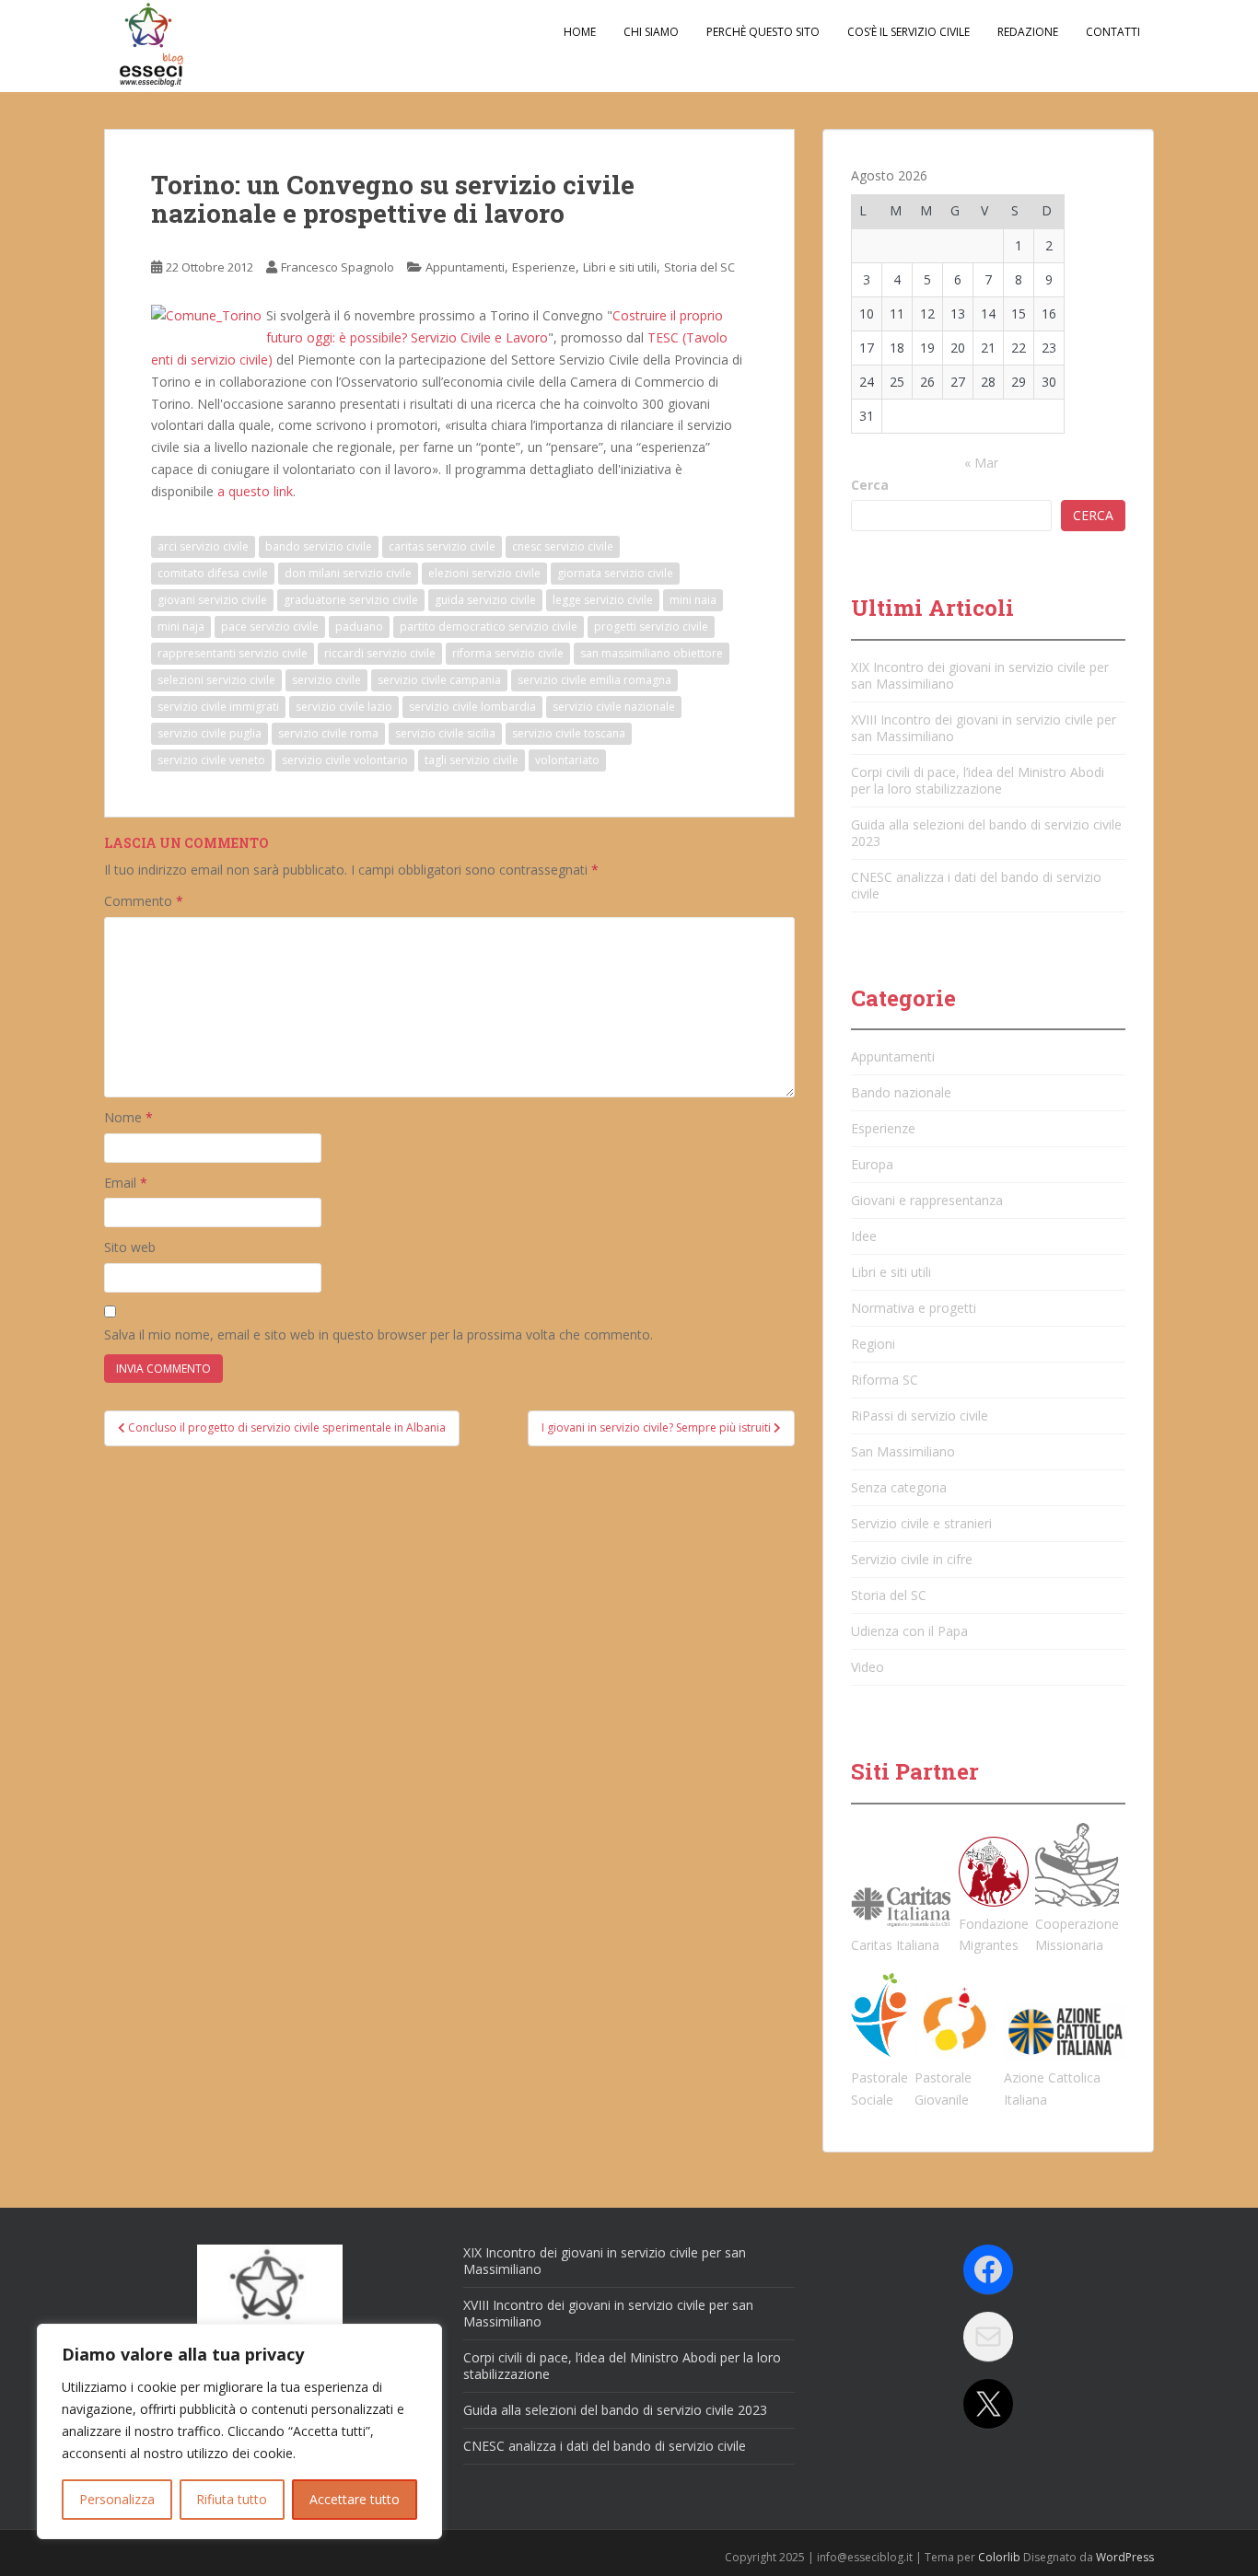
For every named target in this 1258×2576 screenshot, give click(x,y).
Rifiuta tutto (232, 2499)
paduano (359, 627)
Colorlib (999, 2557)
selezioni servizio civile (216, 680)
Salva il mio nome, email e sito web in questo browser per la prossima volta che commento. (379, 1334)
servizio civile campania (439, 680)
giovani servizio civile (212, 600)
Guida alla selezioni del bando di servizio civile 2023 (986, 833)
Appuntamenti (465, 267)
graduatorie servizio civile (351, 600)
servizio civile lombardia (472, 707)
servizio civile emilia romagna (594, 680)
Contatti (1113, 32)
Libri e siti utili (620, 267)
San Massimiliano (903, 1451)
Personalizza (117, 2499)
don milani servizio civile (348, 573)
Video (868, 1667)
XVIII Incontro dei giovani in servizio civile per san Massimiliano (984, 728)
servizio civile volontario (345, 760)
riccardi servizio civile (380, 653)
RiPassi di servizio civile (920, 1416)
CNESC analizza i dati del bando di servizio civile (976, 885)
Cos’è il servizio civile (909, 32)
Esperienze (544, 267)
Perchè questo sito (763, 32)
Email (126, 1183)
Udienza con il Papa (909, 1631)
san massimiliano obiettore (652, 653)
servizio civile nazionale (614, 707)
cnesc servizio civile (563, 546)
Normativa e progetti (914, 1308)
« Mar (981, 463)
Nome (128, 1117)
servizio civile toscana (569, 733)
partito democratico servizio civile (489, 627)
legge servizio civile (603, 600)
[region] (239, 2431)
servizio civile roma (328, 733)
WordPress (1125, 2557)
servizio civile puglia (210, 733)
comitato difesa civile (213, 573)
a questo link (255, 491)
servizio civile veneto (211, 760)
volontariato (567, 760)
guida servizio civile (485, 600)
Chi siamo (651, 32)
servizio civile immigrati (218, 707)
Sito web (130, 1247)
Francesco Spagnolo (338, 267)
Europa (872, 1164)
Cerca (870, 485)
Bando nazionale (901, 1092)
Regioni (873, 1344)
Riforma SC (885, 1380)
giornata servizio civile (615, 573)
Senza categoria (899, 1487)
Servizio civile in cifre (912, 1559)
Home (580, 32)
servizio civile (326, 680)
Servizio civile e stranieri (921, 1523)
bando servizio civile (319, 546)
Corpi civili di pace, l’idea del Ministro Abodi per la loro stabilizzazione (978, 780)
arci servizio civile (203, 546)
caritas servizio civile (442, 546)
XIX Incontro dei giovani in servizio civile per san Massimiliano (980, 675)
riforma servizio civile (508, 653)
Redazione (1028, 32)
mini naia (693, 600)
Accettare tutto (355, 2499)
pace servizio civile (270, 627)
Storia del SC (699, 267)
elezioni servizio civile (484, 573)
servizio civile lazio (344, 707)
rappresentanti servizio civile (233, 653)
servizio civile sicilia (445, 733)
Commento (144, 901)
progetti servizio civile (651, 627)
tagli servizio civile (472, 760)
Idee (864, 1236)
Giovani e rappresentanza (927, 1200)
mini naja (181, 627)
